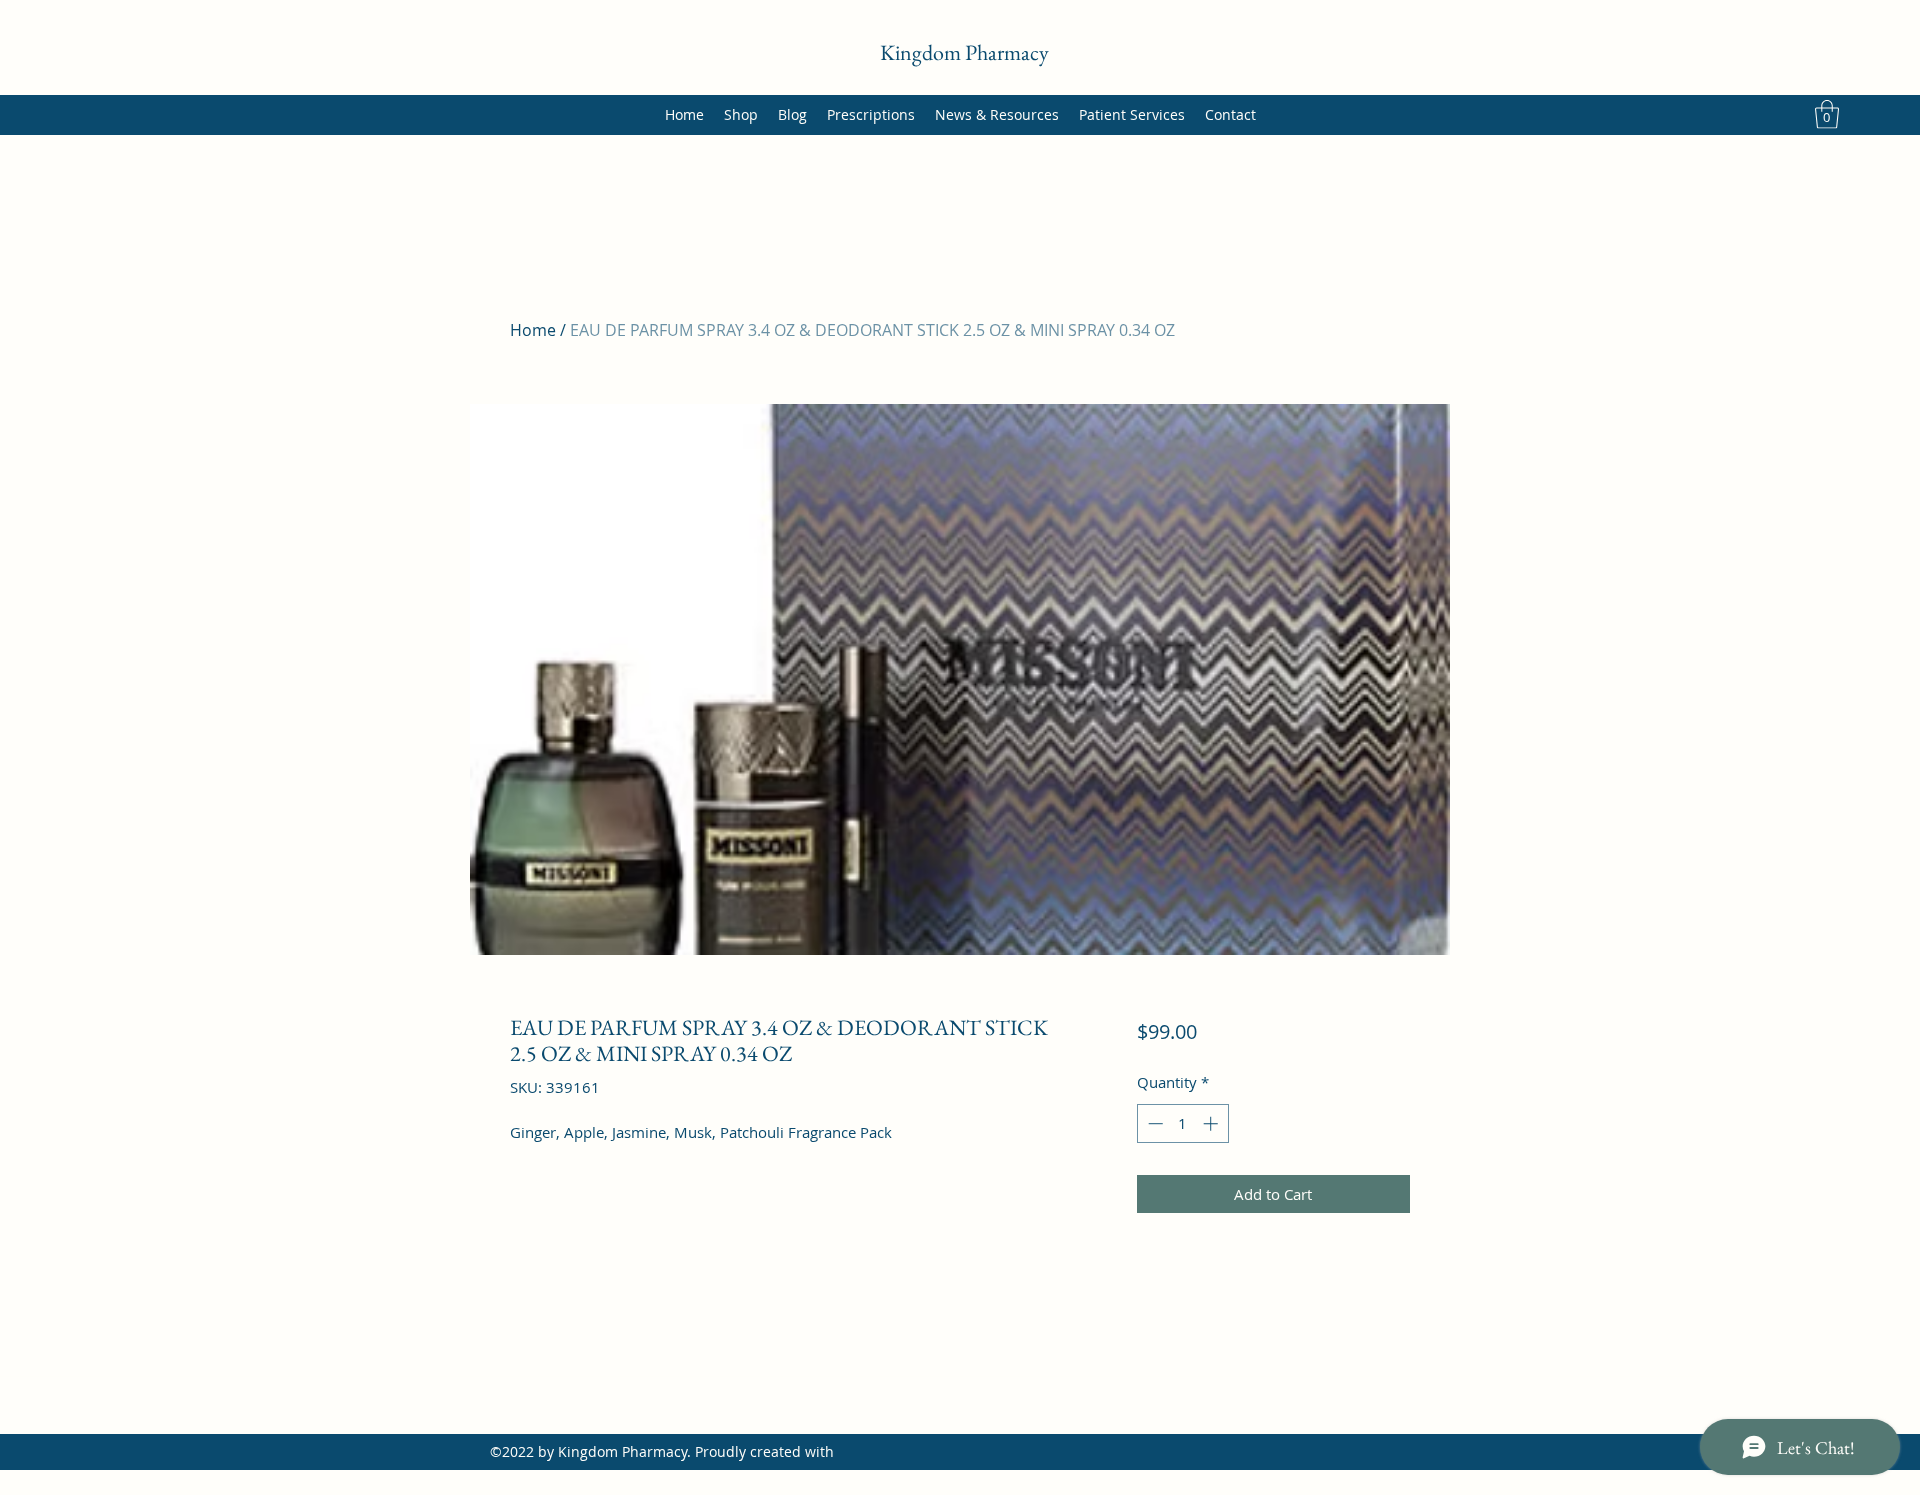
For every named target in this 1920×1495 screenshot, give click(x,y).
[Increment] (1212, 1123)
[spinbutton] (1182, 1123)
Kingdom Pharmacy (964, 52)
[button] (1827, 114)
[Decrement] (1153, 1123)
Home (533, 330)
